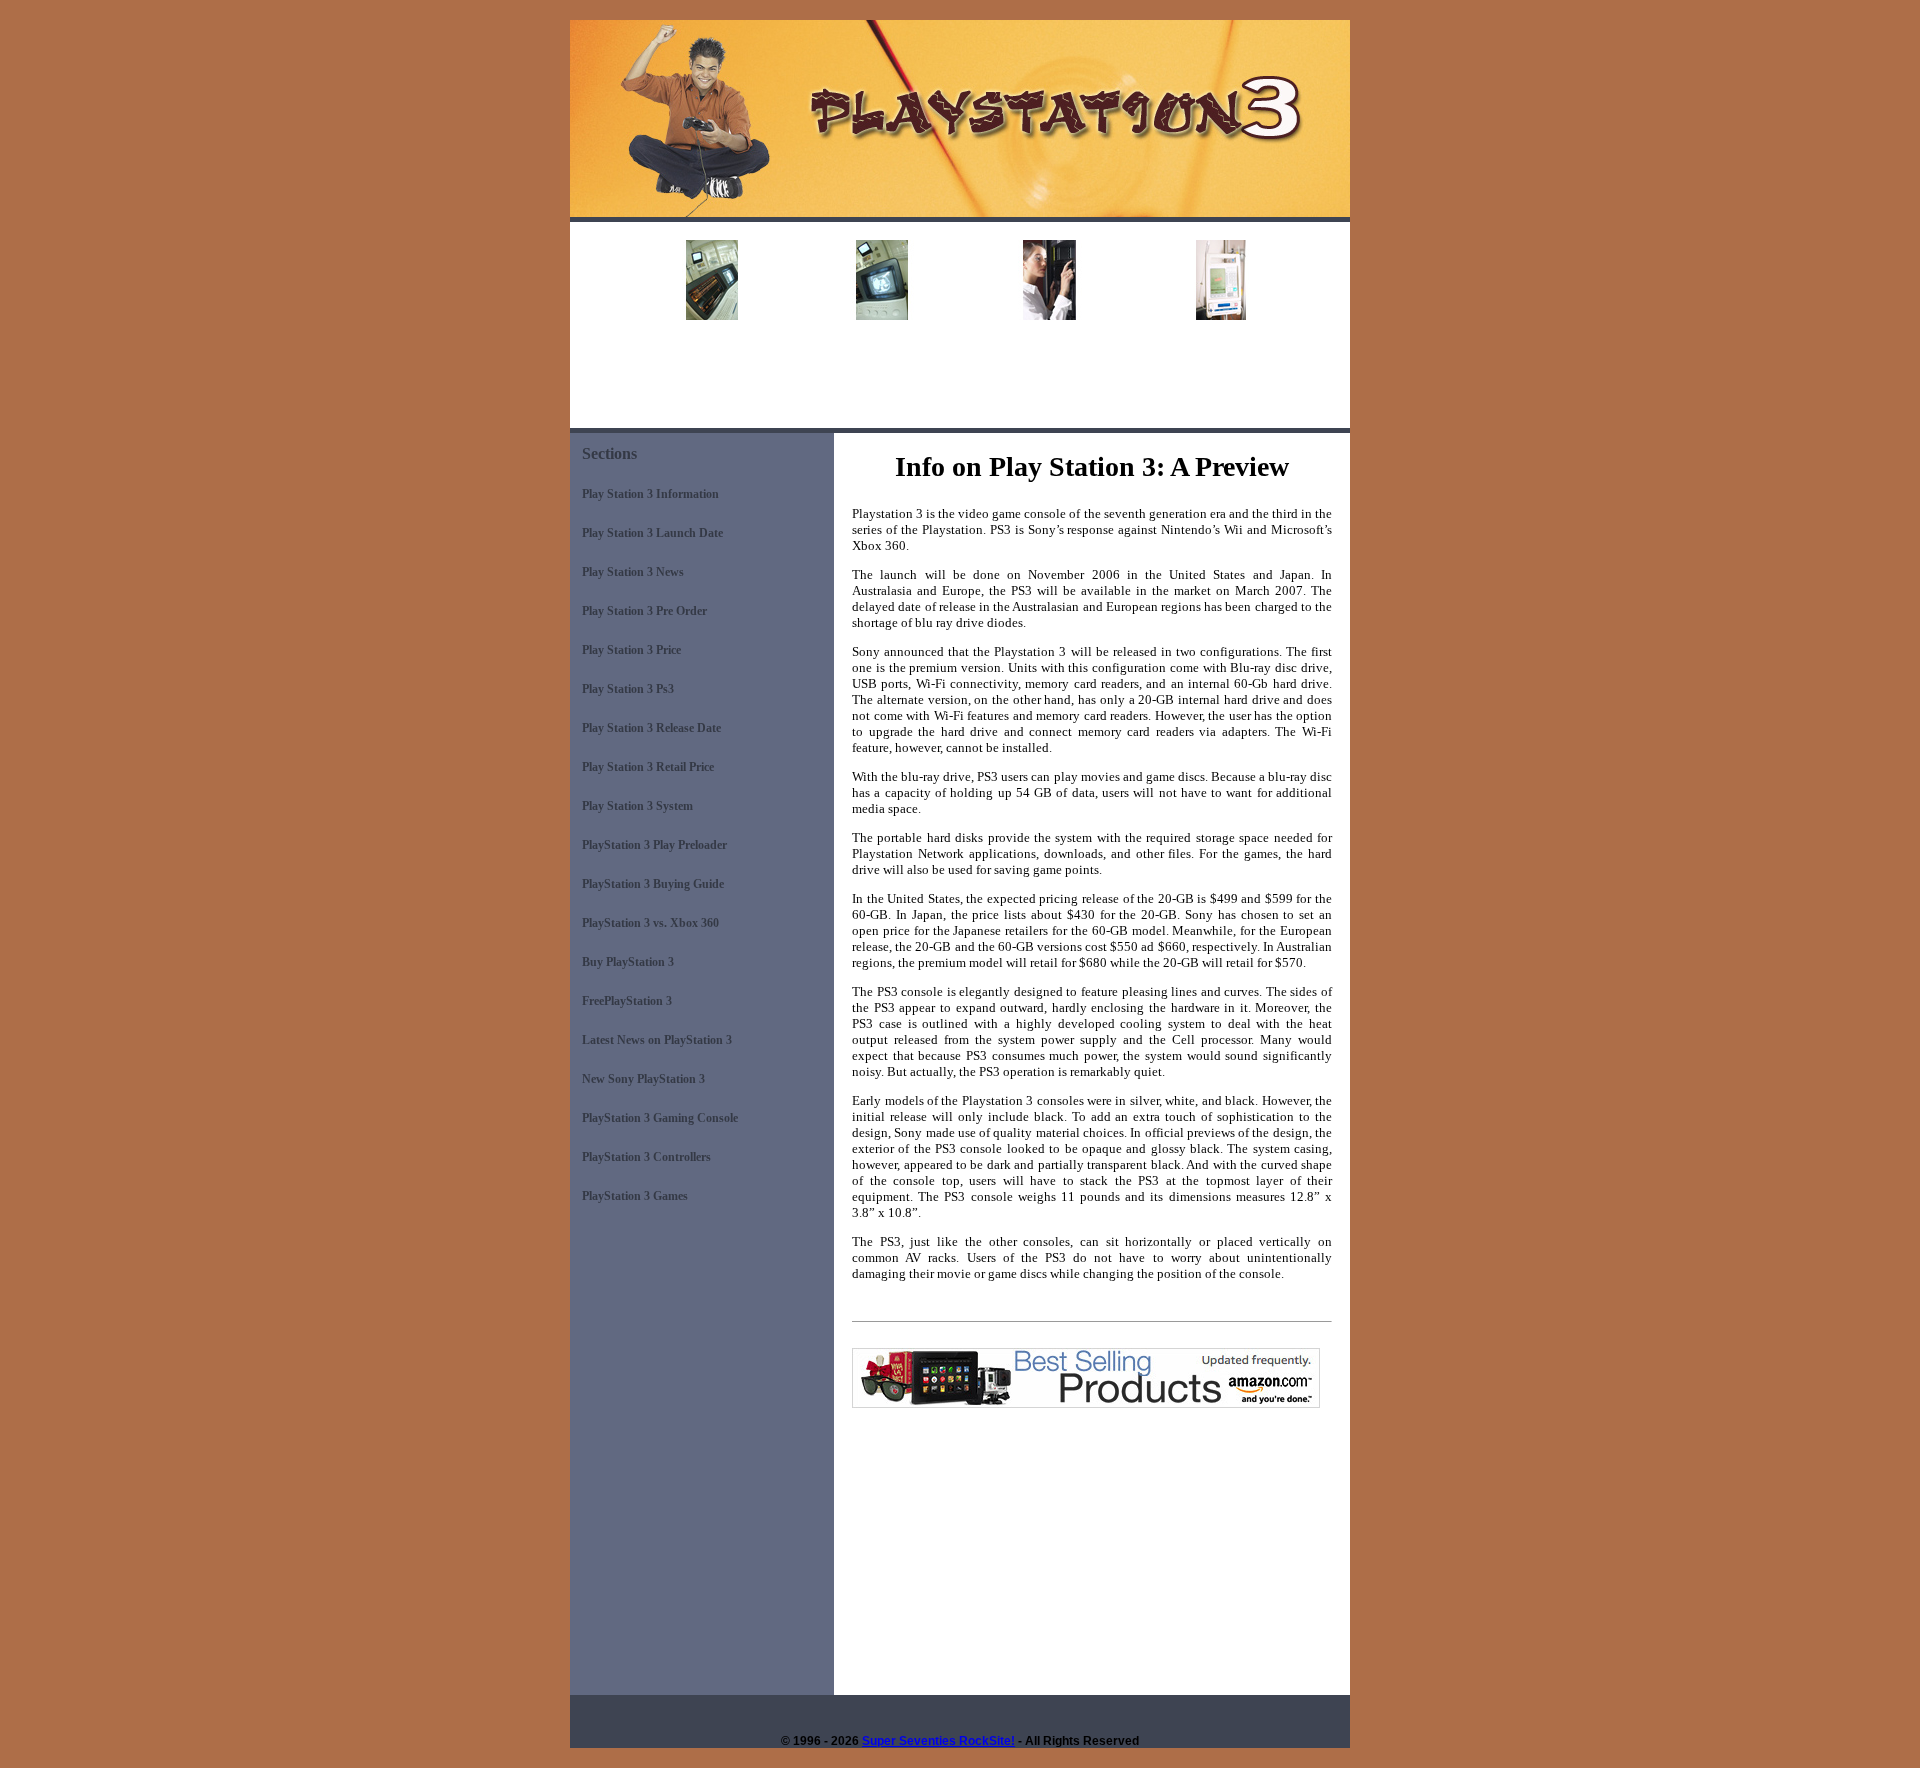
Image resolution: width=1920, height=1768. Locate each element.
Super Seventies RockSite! (938, 1741)
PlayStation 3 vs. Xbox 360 (650, 923)
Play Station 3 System (637, 806)
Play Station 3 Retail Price (648, 767)
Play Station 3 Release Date (651, 728)
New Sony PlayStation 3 (643, 1079)
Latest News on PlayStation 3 (657, 1040)
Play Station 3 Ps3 (628, 689)
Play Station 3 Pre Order (644, 611)
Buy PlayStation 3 (628, 962)
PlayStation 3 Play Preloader (654, 845)
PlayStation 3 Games (635, 1196)
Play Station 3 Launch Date (652, 533)
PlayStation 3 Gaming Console (660, 1118)
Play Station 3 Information (650, 494)
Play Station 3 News (633, 572)
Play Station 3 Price (631, 650)
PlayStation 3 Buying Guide (653, 884)
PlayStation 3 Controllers (646, 1157)
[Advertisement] (960, 383)
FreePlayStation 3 (627, 1001)
